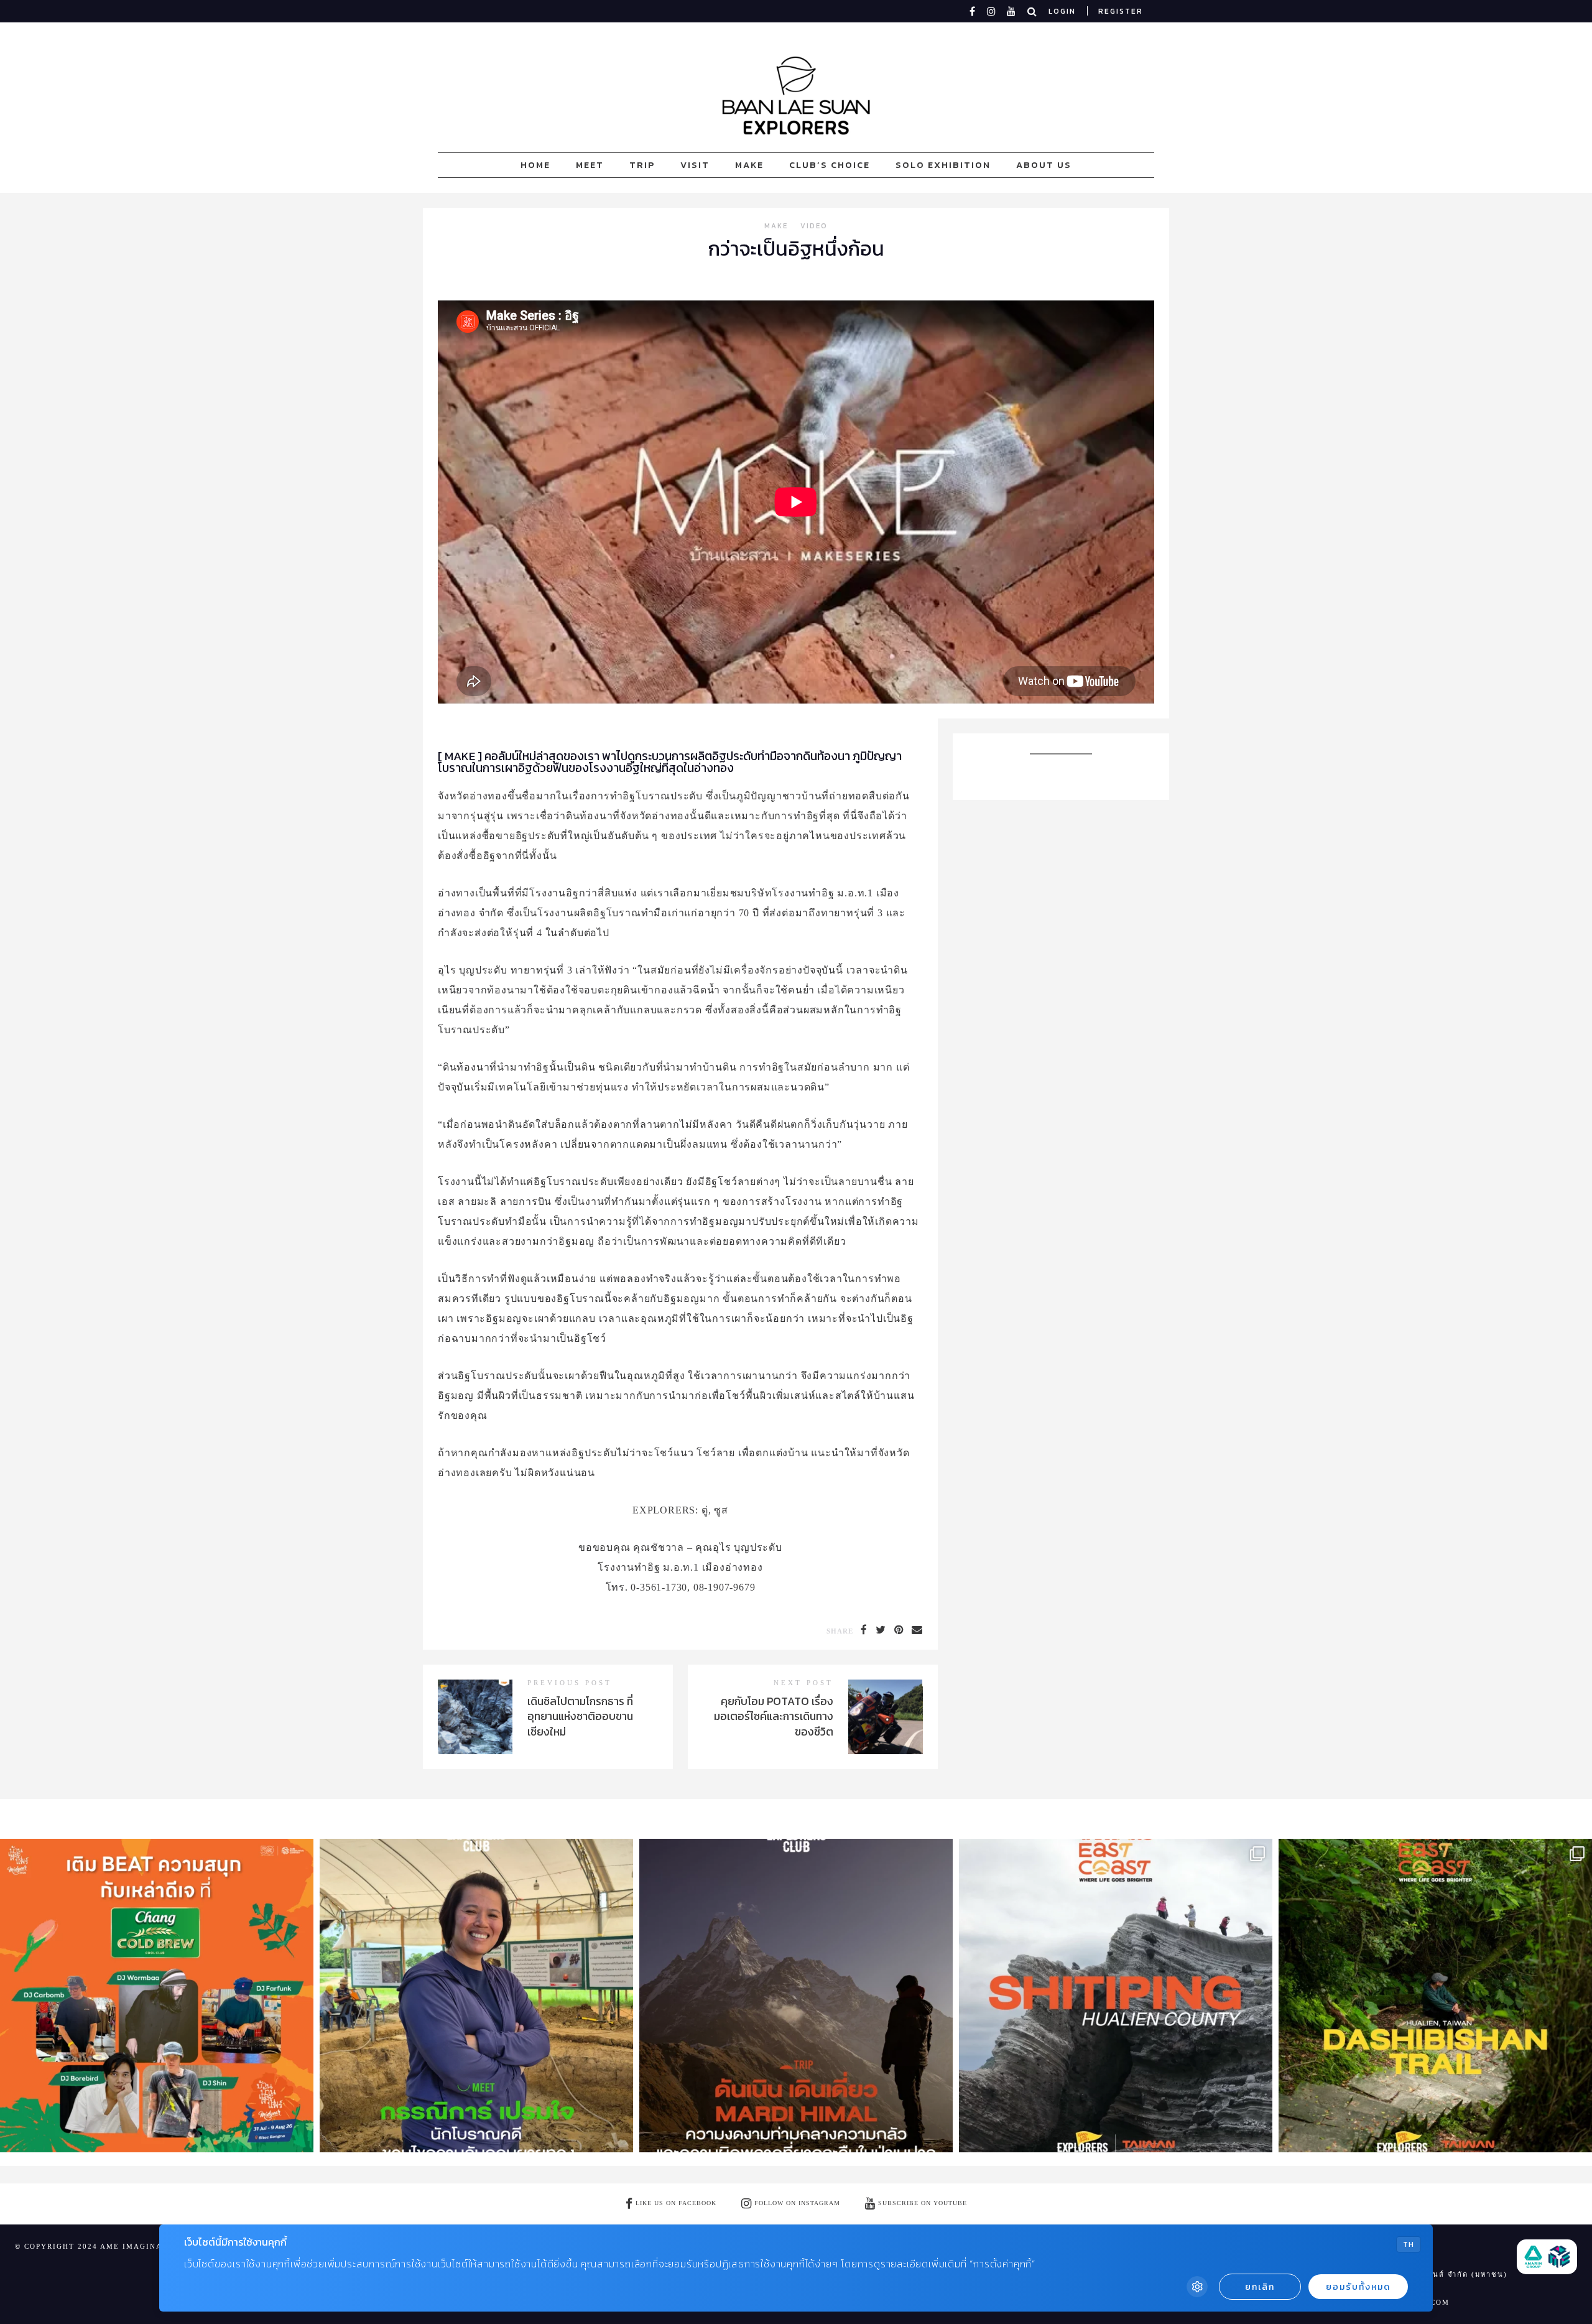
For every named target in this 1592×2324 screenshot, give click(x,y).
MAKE (749, 165)
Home (535, 165)
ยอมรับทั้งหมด (1358, 2287)
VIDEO (814, 227)
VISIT (695, 165)
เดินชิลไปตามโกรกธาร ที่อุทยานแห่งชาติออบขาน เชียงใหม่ (580, 1717)
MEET (590, 165)
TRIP (642, 165)
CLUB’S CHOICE (830, 165)
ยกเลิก (1260, 2287)
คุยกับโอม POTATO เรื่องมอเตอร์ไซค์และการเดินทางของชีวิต (774, 1717)
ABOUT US (1044, 165)
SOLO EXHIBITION (943, 165)
